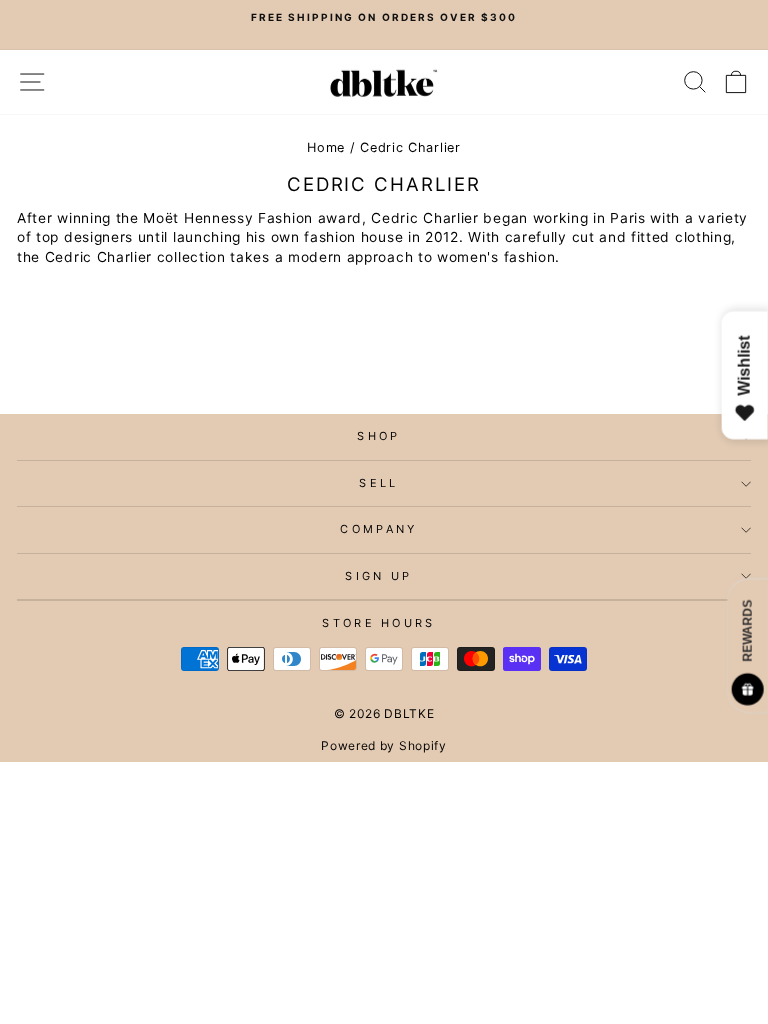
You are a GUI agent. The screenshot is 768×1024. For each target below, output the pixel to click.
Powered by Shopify (383, 745)
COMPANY (378, 529)
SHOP (378, 436)
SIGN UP (378, 576)
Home (326, 147)
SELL (378, 483)
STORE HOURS (378, 623)
